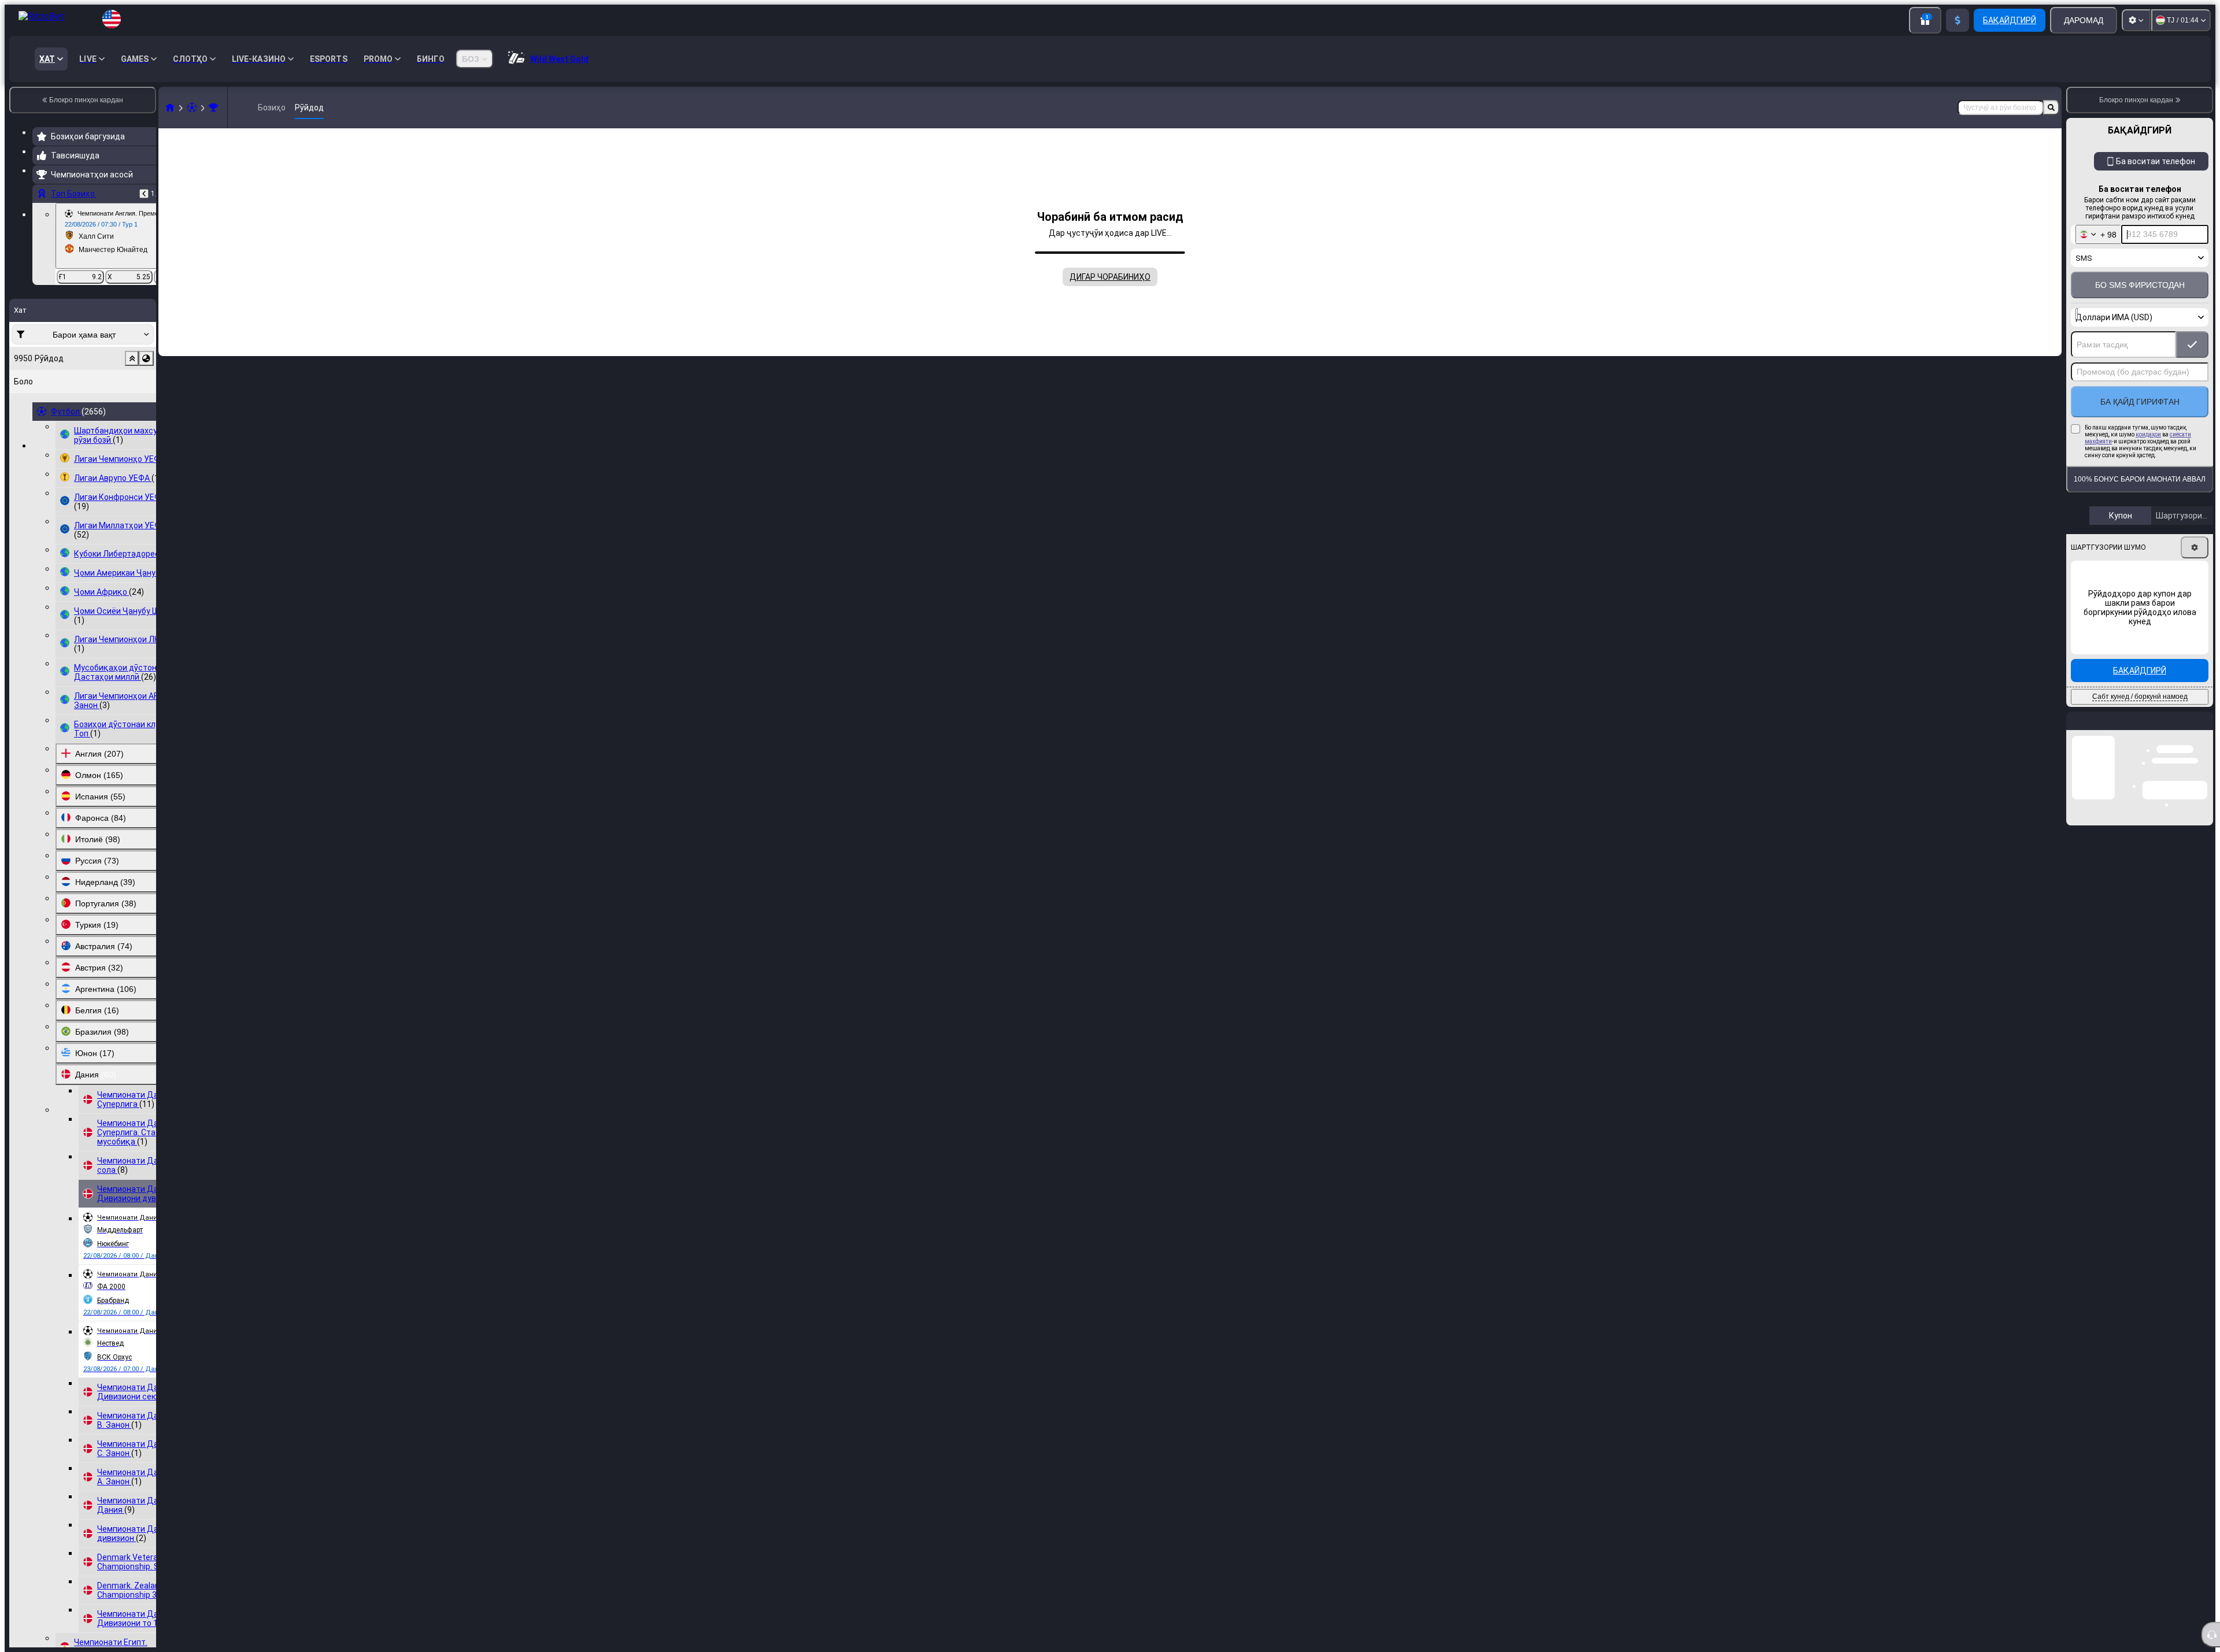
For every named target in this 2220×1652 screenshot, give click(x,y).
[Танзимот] (2136, 20)
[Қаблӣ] (144, 194)
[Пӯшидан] (2204, 730)
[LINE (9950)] (170, 108)
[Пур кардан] (1958, 20)
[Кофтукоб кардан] (2051, 108)
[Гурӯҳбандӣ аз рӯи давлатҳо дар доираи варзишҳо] (146, 358)
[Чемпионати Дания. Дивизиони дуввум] (213, 108)
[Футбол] (192, 108)
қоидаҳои (2148, 434)
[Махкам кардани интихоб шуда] (132, 358)
